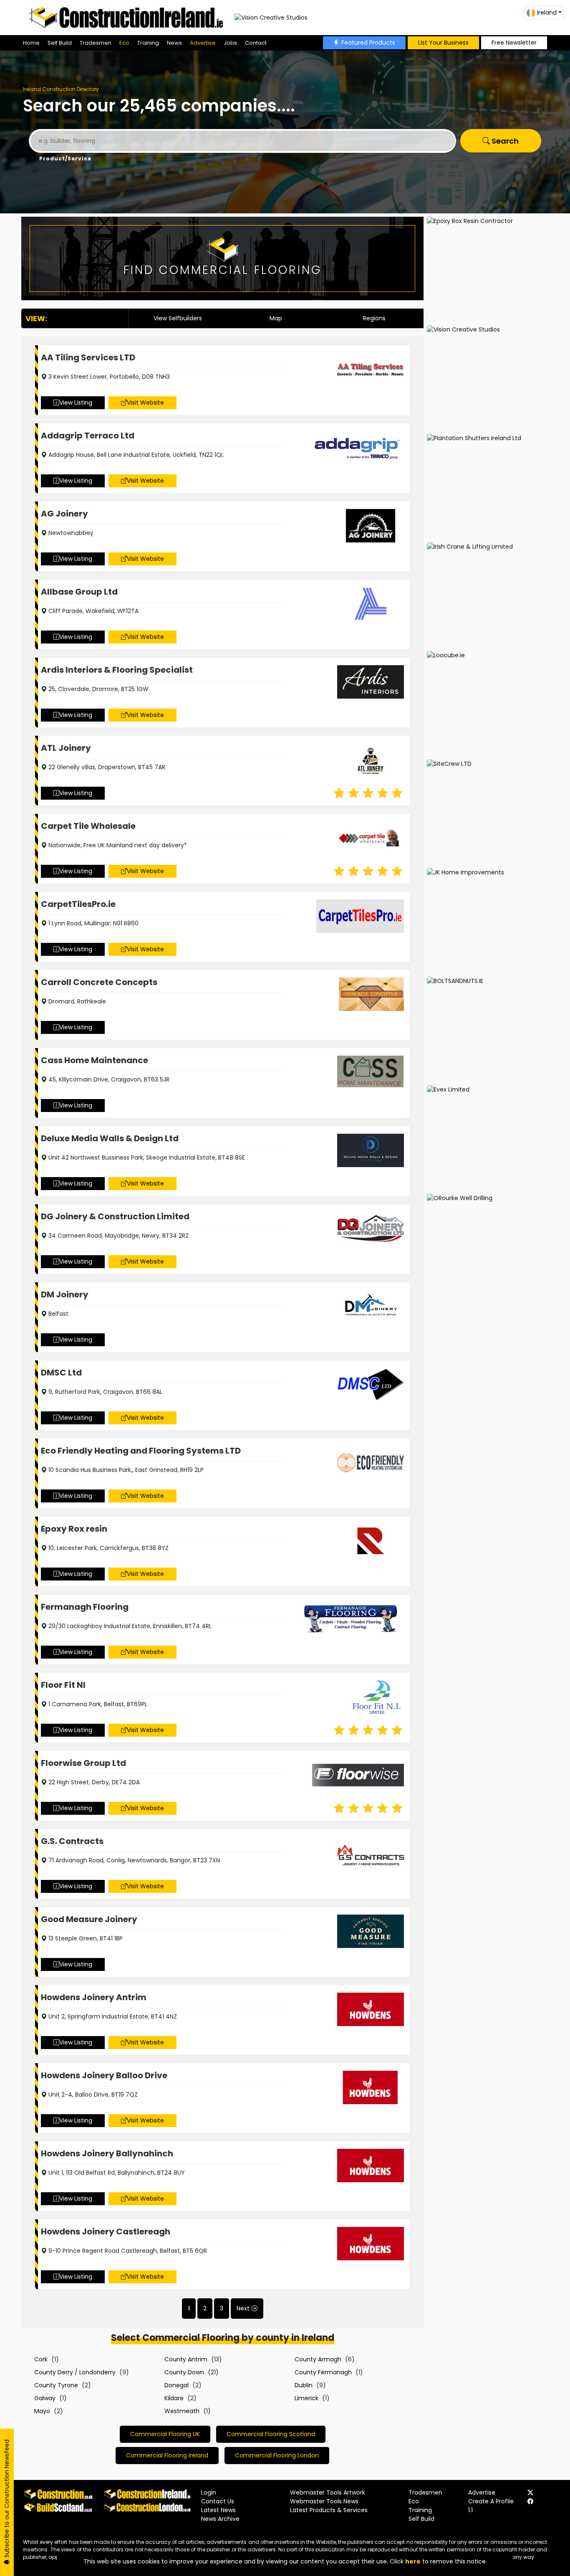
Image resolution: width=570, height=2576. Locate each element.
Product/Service (65, 158)
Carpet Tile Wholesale (88, 826)
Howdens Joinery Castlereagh (106, 2232)
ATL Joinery (66, 748)
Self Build (60, 43)
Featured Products (368, 43)
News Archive (220, 2519)
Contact (256, 43)
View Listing (76, 403)
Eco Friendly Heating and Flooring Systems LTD (141, 1451)
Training (148, 43)
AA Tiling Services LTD (88, 357)
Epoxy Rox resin (74, 1529)
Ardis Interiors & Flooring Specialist (117, 670)
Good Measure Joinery (89, 1919)
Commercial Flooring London (277, 2455)
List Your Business (443, 43)
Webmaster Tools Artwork (328, 2492)
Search (504, 141)
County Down (184, 2372)
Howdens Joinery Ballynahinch (107, 2153)
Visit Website (145, 403)
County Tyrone (56, 2385)
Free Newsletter (514, 43)
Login (209, 2492)
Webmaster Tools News (324, 2501)
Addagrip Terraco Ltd (88, 436)
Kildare (174, 2398)
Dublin (304, 2385)
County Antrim (186, 2359)
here (413, 2561)
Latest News (218, 2510)
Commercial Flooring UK (165, 2434)
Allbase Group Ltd (79, 592)
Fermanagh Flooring (85, 1607)
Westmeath (182, 2411)
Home (31, 43)
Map (276, 318)
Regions (374, 318)
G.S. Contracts (72, 1841)
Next (243, 2308)
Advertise (203, 43)
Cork (41, 2359)
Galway (45, 2398)
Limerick (306, 2398)
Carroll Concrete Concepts (99, 982)
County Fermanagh (323, 2372)
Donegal (177, 2385)
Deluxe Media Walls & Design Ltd (110, 1138)
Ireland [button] (547, 13)
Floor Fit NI (63, 1685)
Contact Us (218, 2501)
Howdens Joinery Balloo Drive (104, 2075)
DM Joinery (65, 1294)
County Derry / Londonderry (75, 2372)
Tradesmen (96, 43)
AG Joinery (64, 514)
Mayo (42, 2411)
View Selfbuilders (178, 318)
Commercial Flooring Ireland (167, 2455)
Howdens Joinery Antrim (94, 1997)
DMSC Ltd (61, 1373)
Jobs (230, 43)
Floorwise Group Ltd (83, 1763)
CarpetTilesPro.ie (78, 904)
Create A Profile (491, 2501)
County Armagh (318, 2359)
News (174, 43)
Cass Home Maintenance (95, 1060)
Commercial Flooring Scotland (271, 2434)
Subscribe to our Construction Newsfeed (7, 2499)
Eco (124, 43)
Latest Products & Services (329, 2510)
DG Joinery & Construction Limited (115, 1216)
